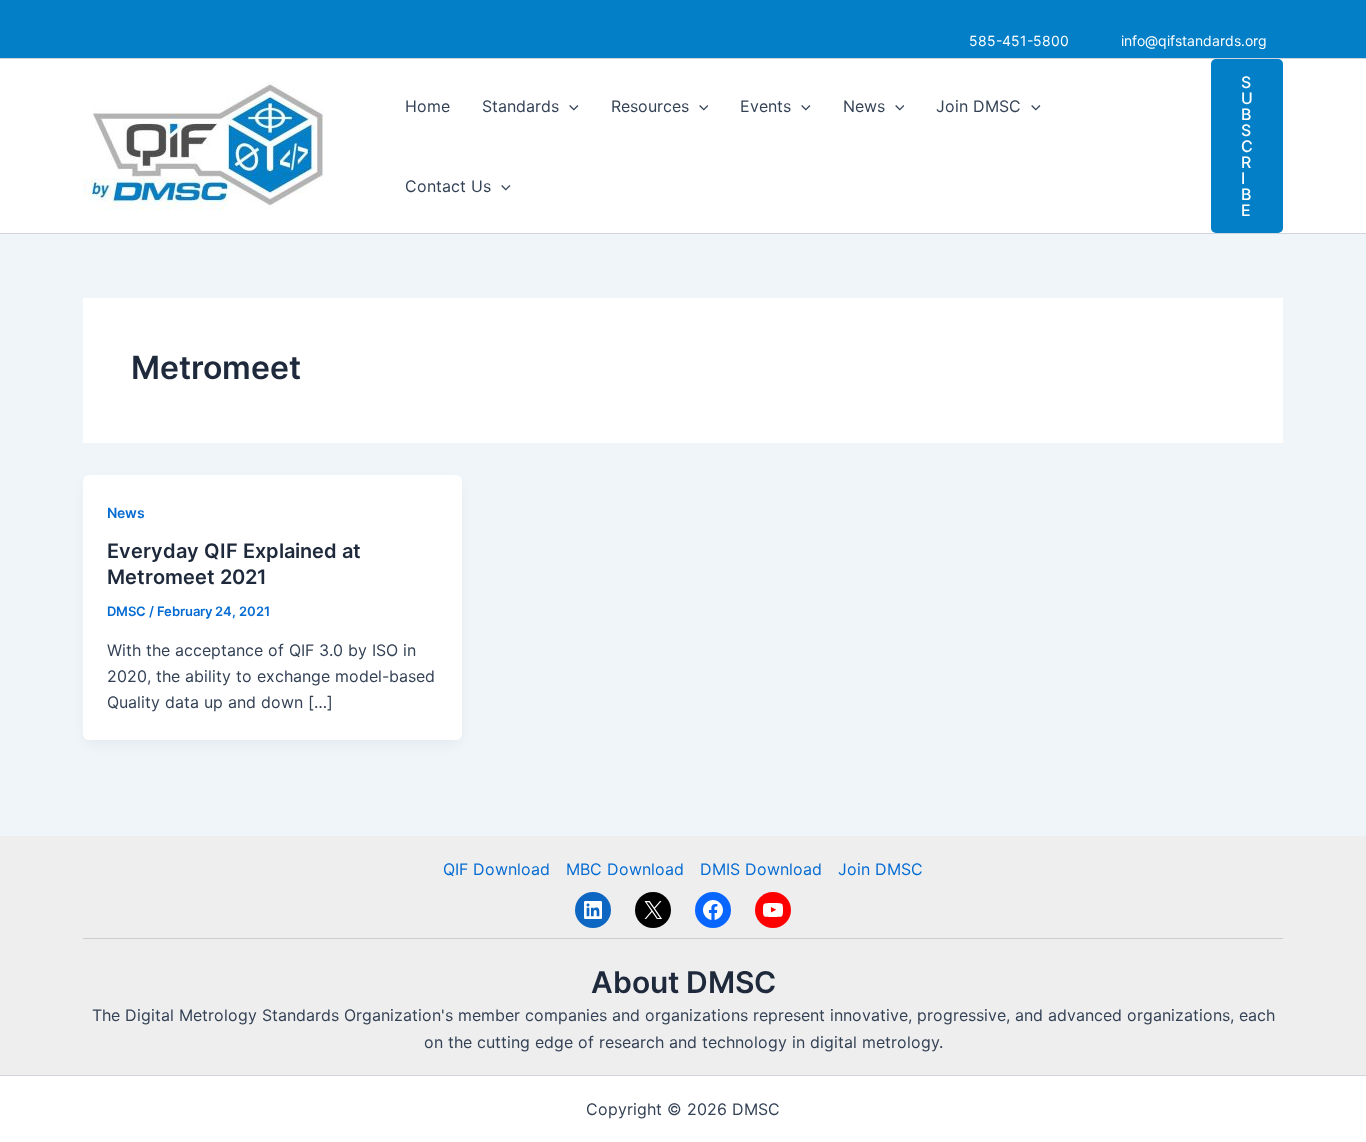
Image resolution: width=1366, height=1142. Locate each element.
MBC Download (625, 869)
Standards (520, 106)
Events (765, 106)
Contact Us (448, 186)
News (864, 106)
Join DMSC (978, 106)
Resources (650, 106)
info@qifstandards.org (1194, 40)
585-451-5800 (1019, 40)
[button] (569, 106)
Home (427, 106)
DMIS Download (761, 869)
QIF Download (496, 869)
